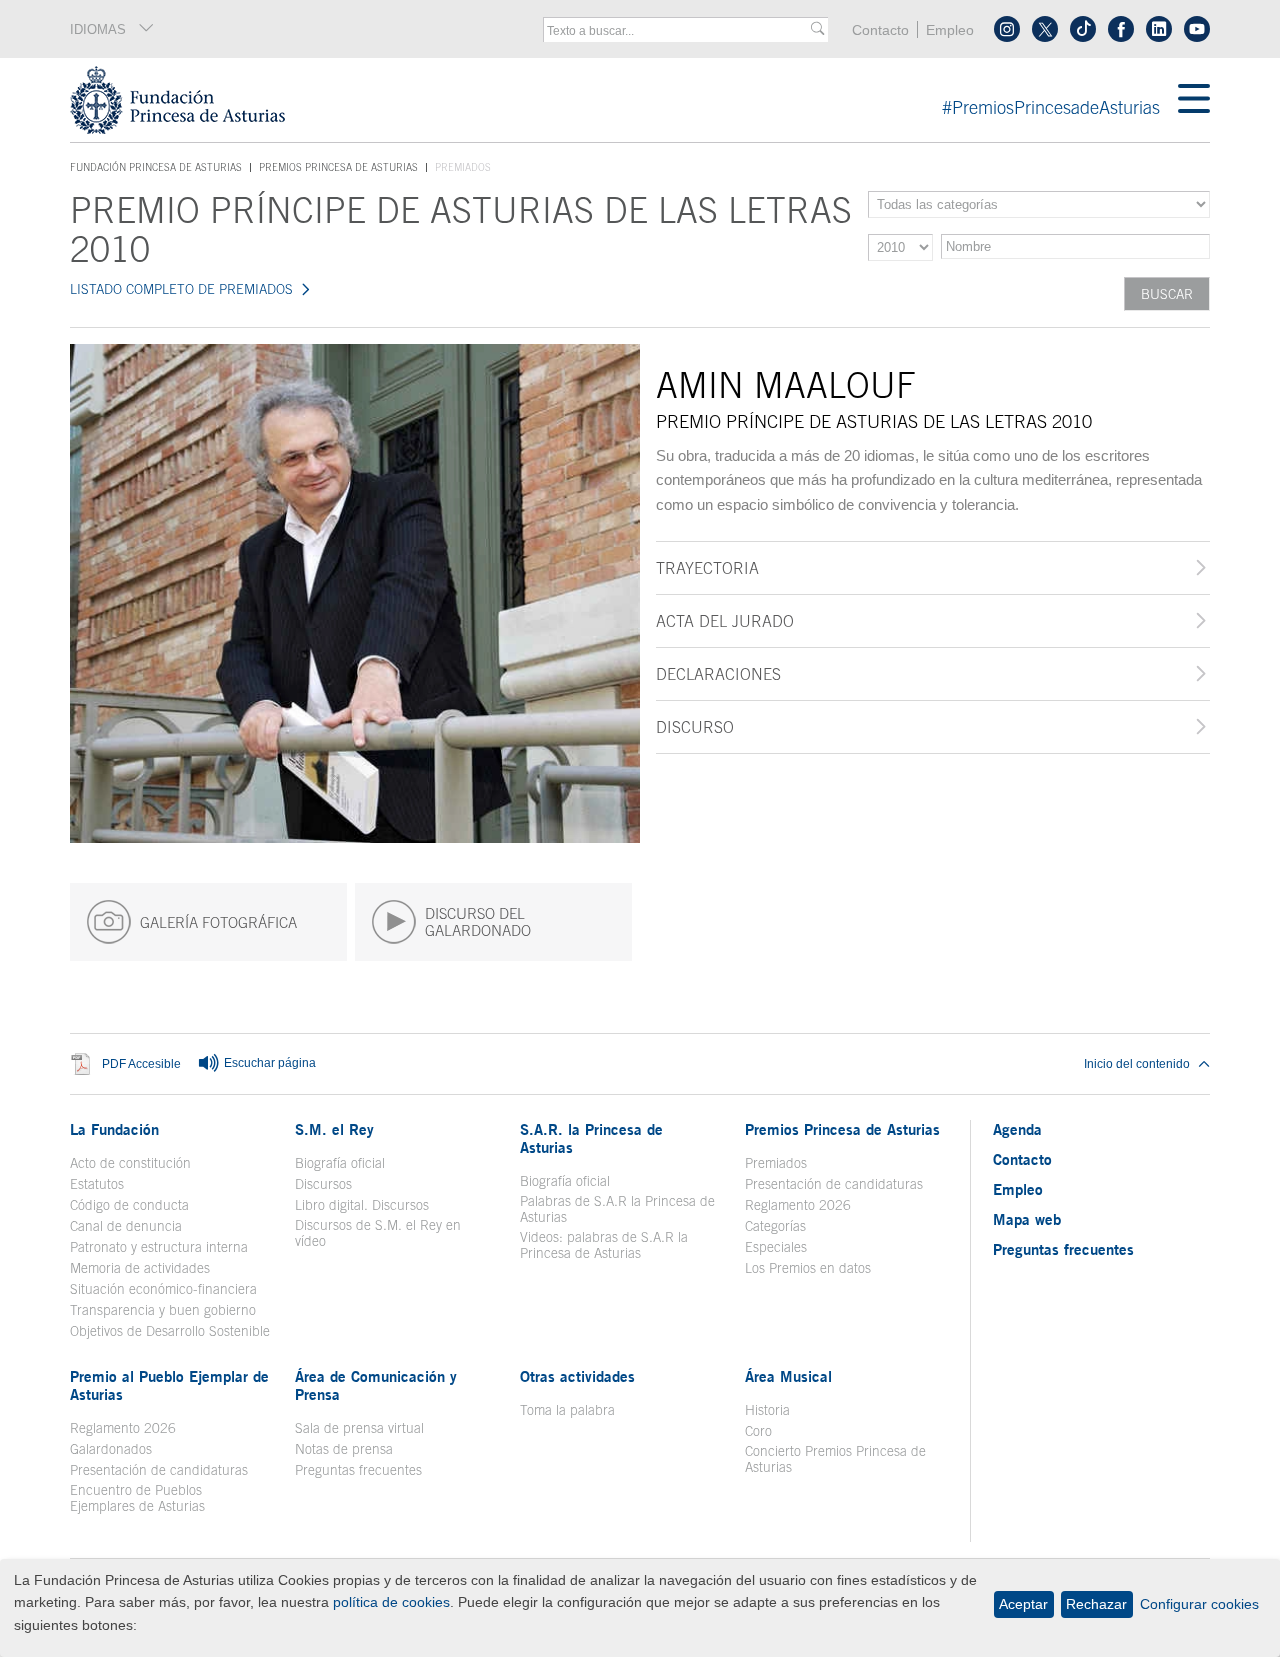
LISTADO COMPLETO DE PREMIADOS (181, 289)
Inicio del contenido (1137, 1064)
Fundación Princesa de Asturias (156, 168)
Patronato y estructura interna (159, 1247)
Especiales (776, 1247)
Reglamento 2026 (798, 1205)
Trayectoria (707, 568)
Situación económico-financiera (163, 1289)
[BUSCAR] (817, 29)
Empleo (950, 30)
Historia (767, 1410)
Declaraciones (718, 674)
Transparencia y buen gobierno (163, 1310)
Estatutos (97, 1184)
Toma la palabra (567, 1410)
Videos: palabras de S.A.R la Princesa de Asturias (604, 1245)
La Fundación (114, 1129)
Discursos (323, 1184)
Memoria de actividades (140, 1268)
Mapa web (1027, 1219)
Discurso (695, 727)
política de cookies (391, 1602)
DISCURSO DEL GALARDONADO (478, 922)
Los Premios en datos (808, 1268)
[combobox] (679, 31)
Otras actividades (577, 1376)
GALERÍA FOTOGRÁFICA (218, 922)
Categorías (775, 1226)
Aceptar (1023, 1604)
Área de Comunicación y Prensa (376, 1385)
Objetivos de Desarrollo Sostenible (170, 1331)
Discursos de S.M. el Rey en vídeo (388, 1233)
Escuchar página (268, 1063)
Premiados (776, 1163)
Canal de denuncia (126, 1226)
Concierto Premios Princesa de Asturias (835, 1459)
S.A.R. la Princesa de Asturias (591, 1138)
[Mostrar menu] (1194, 100)
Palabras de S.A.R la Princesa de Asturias (617, 1209)
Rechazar (1096, 1604)
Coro (758, 1431)
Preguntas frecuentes (358, 1470)
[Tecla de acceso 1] (624, 100)
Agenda (1017, 1129)
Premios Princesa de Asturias (338, 167)
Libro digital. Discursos (362, 1205)
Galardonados (111, 1449)
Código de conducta (129, 1205)
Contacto (880, 30)
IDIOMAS (98, 29)
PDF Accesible (141, 1064)
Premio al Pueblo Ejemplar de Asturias (169, 1385)
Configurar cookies (1199, 1604)
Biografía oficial (340, 1163)
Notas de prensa (344, 1449)
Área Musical (788, 1376)
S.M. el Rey (334, 1129)
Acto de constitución (130, 1163)
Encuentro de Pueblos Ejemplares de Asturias (137, 1498)
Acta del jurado (725, 621)
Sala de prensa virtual (359, 1428)
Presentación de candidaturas (834, 1184)
